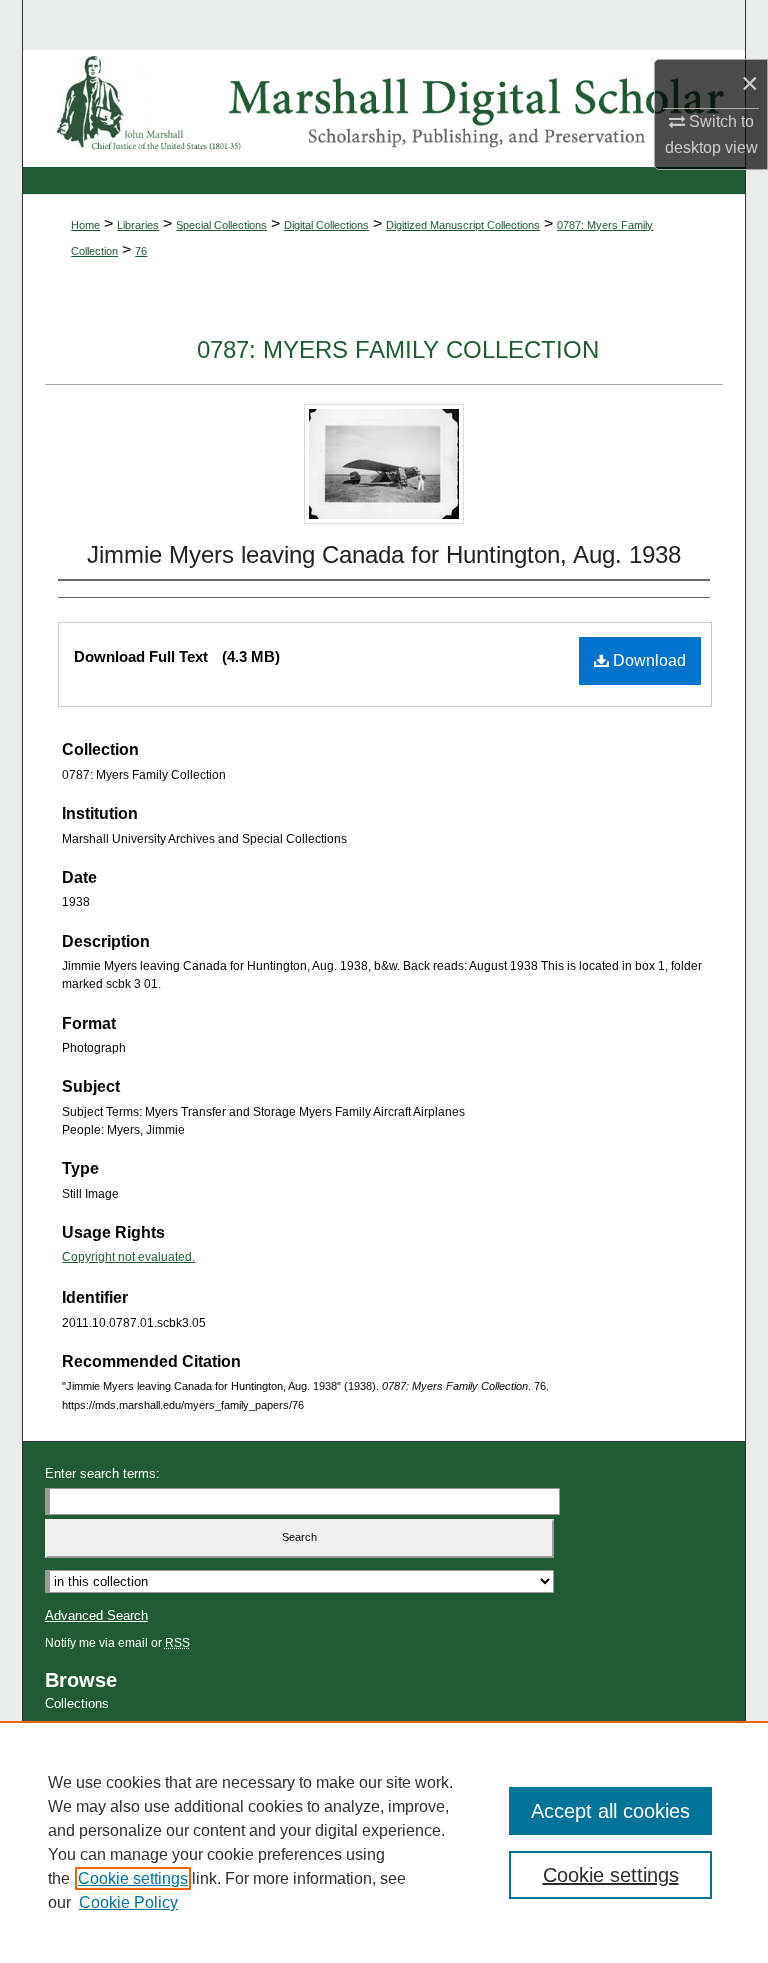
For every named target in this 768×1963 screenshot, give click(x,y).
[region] (384, 1842)
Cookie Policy (128, 1902)
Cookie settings (133, 1878)
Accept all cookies (610, 1811)
